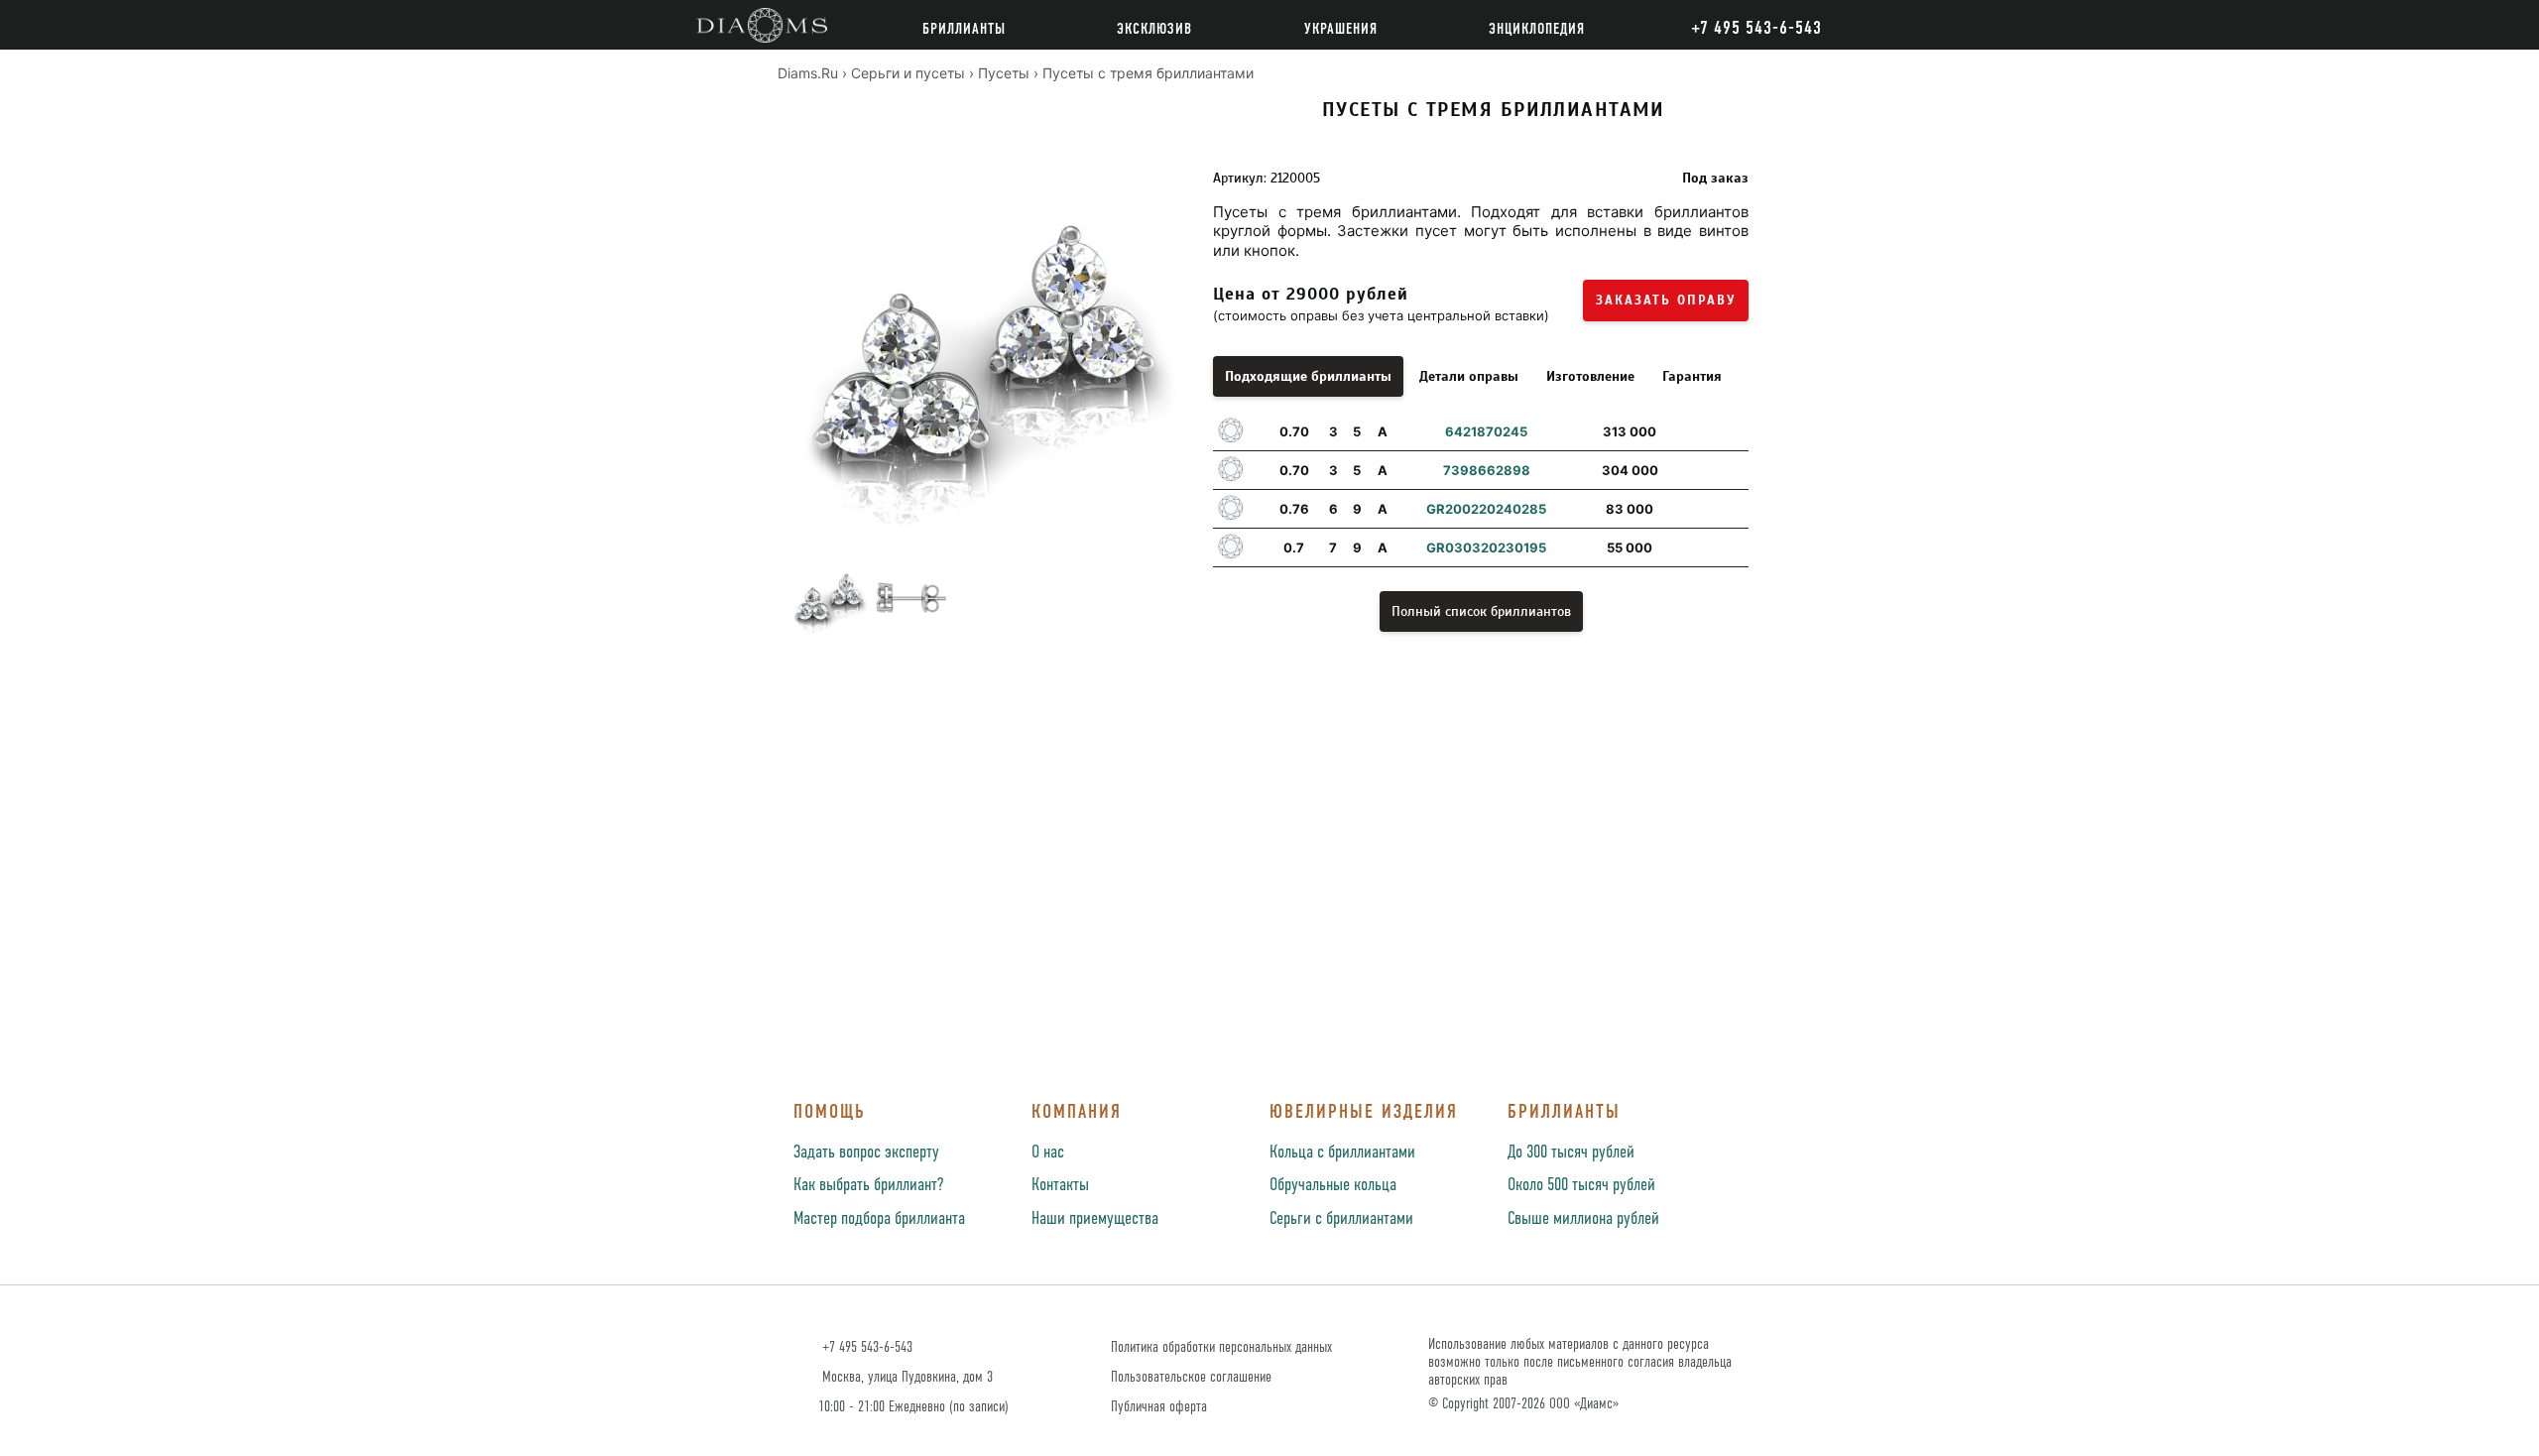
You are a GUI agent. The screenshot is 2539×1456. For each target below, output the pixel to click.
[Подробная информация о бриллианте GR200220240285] (1728, 509)
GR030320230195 (1486, 547)
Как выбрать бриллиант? (868, 1185)
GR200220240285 (1486, 509)
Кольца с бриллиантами (1342, 1153)
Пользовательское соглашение (1191, 1377)
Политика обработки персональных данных (1221, 1347)
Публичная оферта (1159, 1407)
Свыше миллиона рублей (1583, 1219)
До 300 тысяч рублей (1571, 1153)
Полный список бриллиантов (1481, 611)
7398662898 (1487, 470)
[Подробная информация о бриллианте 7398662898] (1728, 470)
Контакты (1060, 1185)
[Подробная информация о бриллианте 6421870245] (1728, 431)
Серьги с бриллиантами (1341, 1219)
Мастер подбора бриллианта (879, 1219)
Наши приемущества (1095, 1219)
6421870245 (1486, 431)
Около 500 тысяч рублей (1581, 1185)
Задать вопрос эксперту (866, 1153)
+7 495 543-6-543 (865, 1347)
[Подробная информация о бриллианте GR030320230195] (1728, 547)
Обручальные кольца (1333, 1185)
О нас (1048, 1153)
